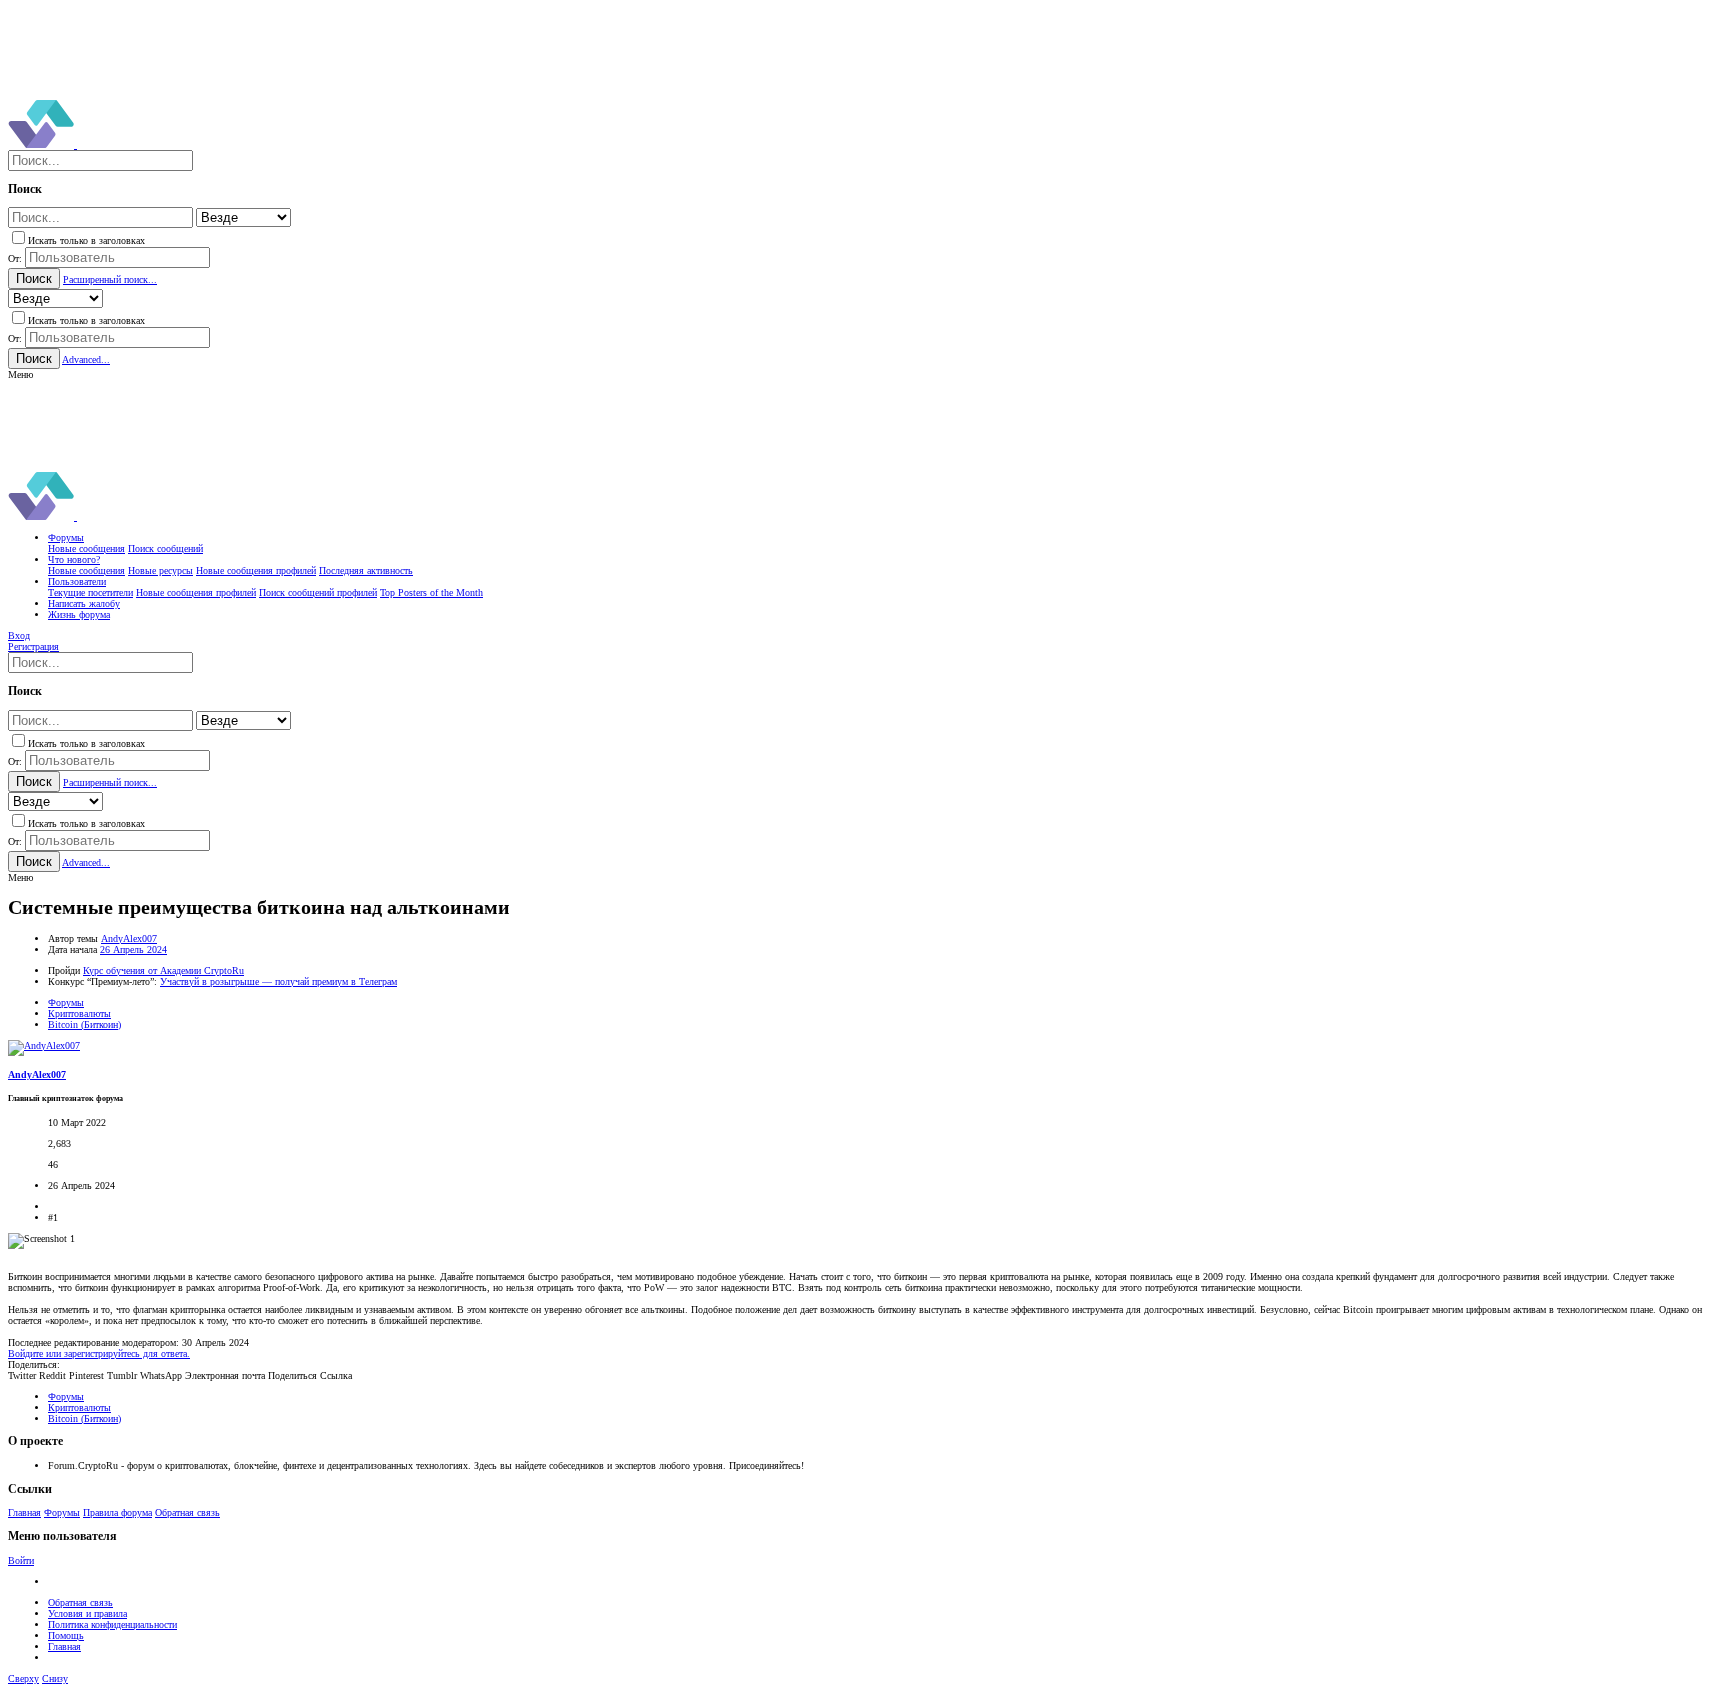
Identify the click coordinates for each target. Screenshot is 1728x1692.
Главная (24, 1512)
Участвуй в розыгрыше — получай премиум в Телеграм (278, 981)
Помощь (66, 1635)
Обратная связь (187, 1512)
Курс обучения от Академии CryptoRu (163, 970)
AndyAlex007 (129, 938)
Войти (21, 1560)
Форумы (62, 1512)
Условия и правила (87, 1613)
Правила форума (117, 1512)
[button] (20, 374)
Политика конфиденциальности (112, 1624)
